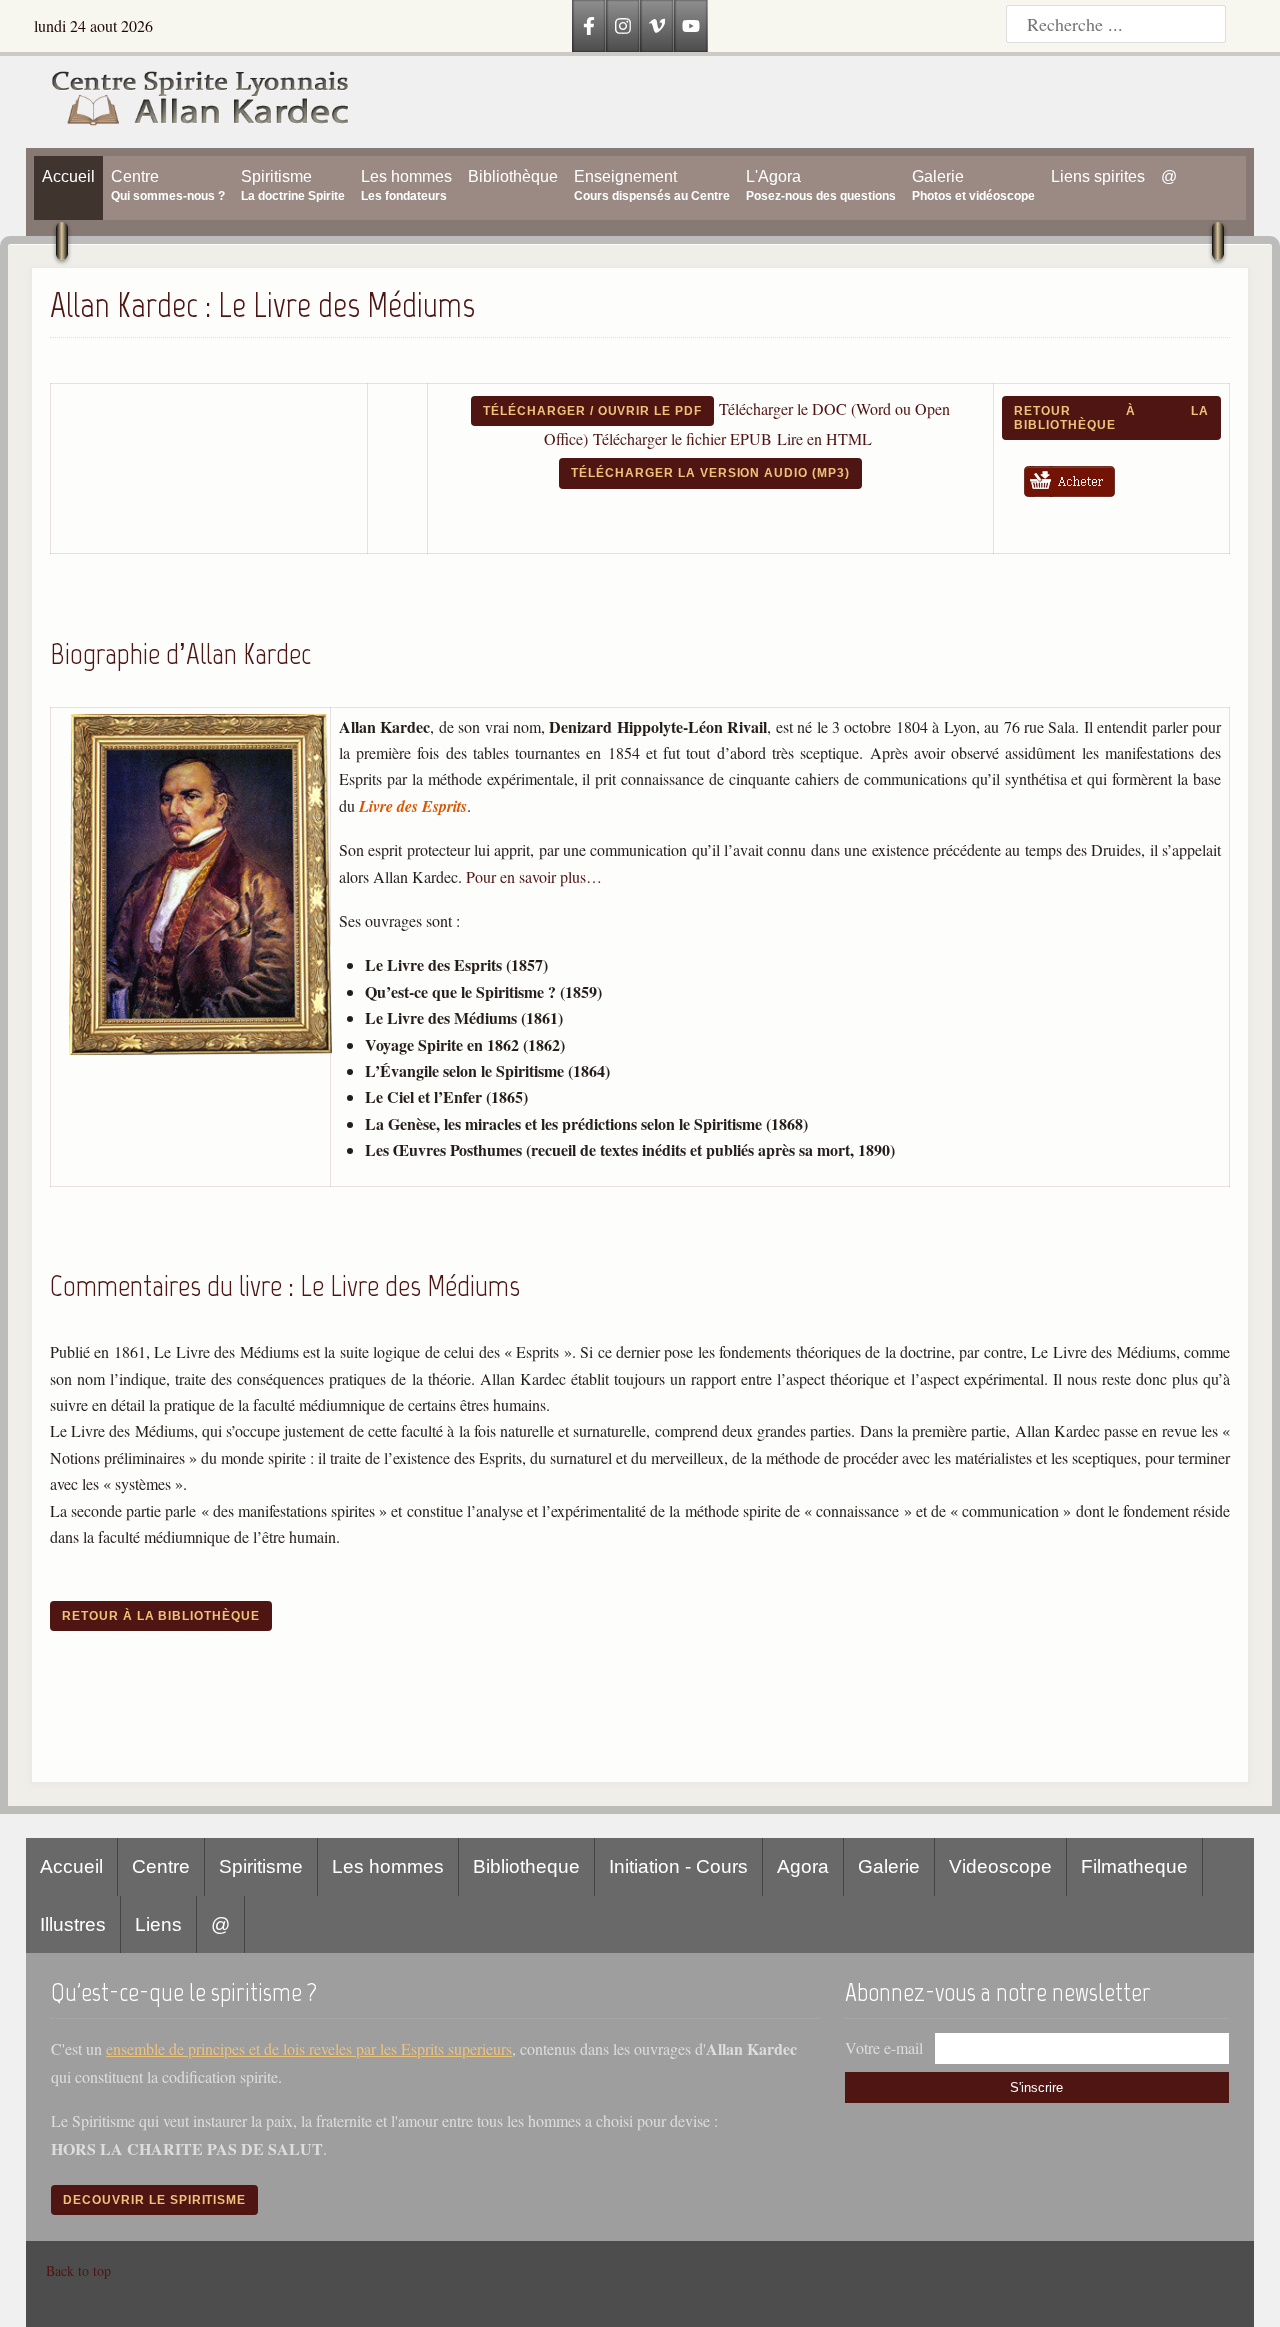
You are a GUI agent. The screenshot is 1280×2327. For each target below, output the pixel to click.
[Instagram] (623, 26)
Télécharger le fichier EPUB (682, 438)
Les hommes (388, 1866)
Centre (161, 1866)
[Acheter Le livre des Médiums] (1076, 500)
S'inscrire (1036, 2087)
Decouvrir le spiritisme (154, 2200)
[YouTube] (691, 26)
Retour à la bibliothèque (1111, 418)
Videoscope (1000, 1866)
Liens (158, 1924)
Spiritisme (261, 1866)
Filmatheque (1134, 1866)
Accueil (71, 1866)
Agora (803, 1866)
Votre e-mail (884, 2047)
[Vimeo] (657, 26)
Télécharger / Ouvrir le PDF (592, 411)
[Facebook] (589, 26)
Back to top (78, 2270)
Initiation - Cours (678, 1866)
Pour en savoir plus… (534, 876)
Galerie (889, 1866)
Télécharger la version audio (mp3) (710, 473)
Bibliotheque (526, 1866)
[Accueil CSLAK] (189, 102)
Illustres (73, 1924)
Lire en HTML (824, 438)
